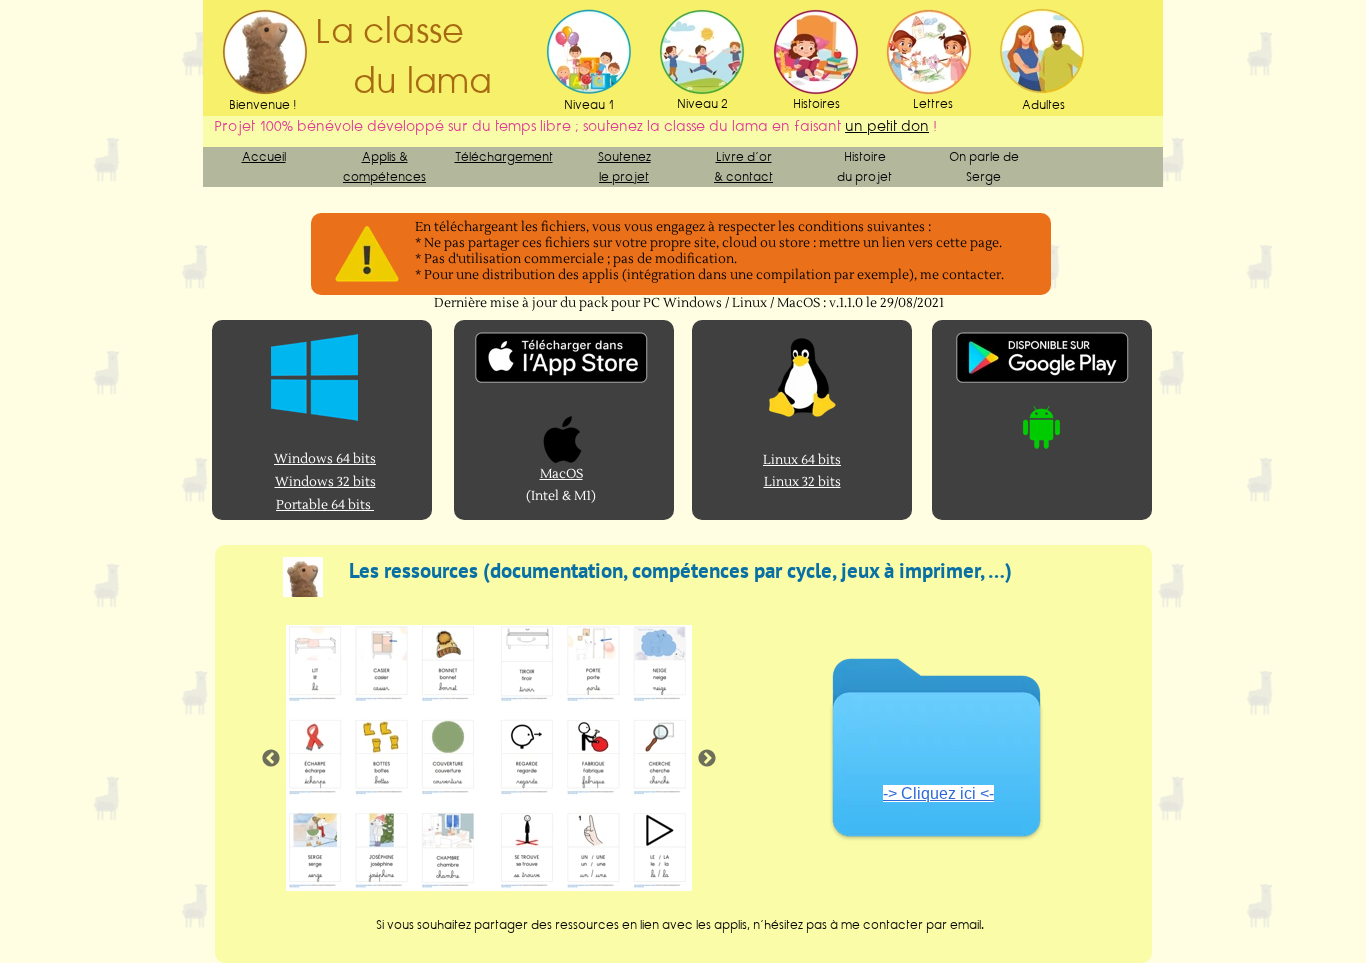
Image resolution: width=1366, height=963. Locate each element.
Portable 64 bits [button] (325, 505)
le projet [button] (624, 176)
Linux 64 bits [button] (802, 460)
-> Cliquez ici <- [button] (938, 793)
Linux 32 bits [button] (802, 482)
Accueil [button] (264, 156)
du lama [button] (403, 81)
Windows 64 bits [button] (325, 459)
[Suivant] (707, 758)
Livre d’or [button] (744, 156)
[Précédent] (271, 758)
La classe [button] (394, 31)
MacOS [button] (561, 474)
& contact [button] (743, 176)
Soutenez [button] (624, 156)
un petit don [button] (887, 126)
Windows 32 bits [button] (325, 482)
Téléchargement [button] (504, 156)
